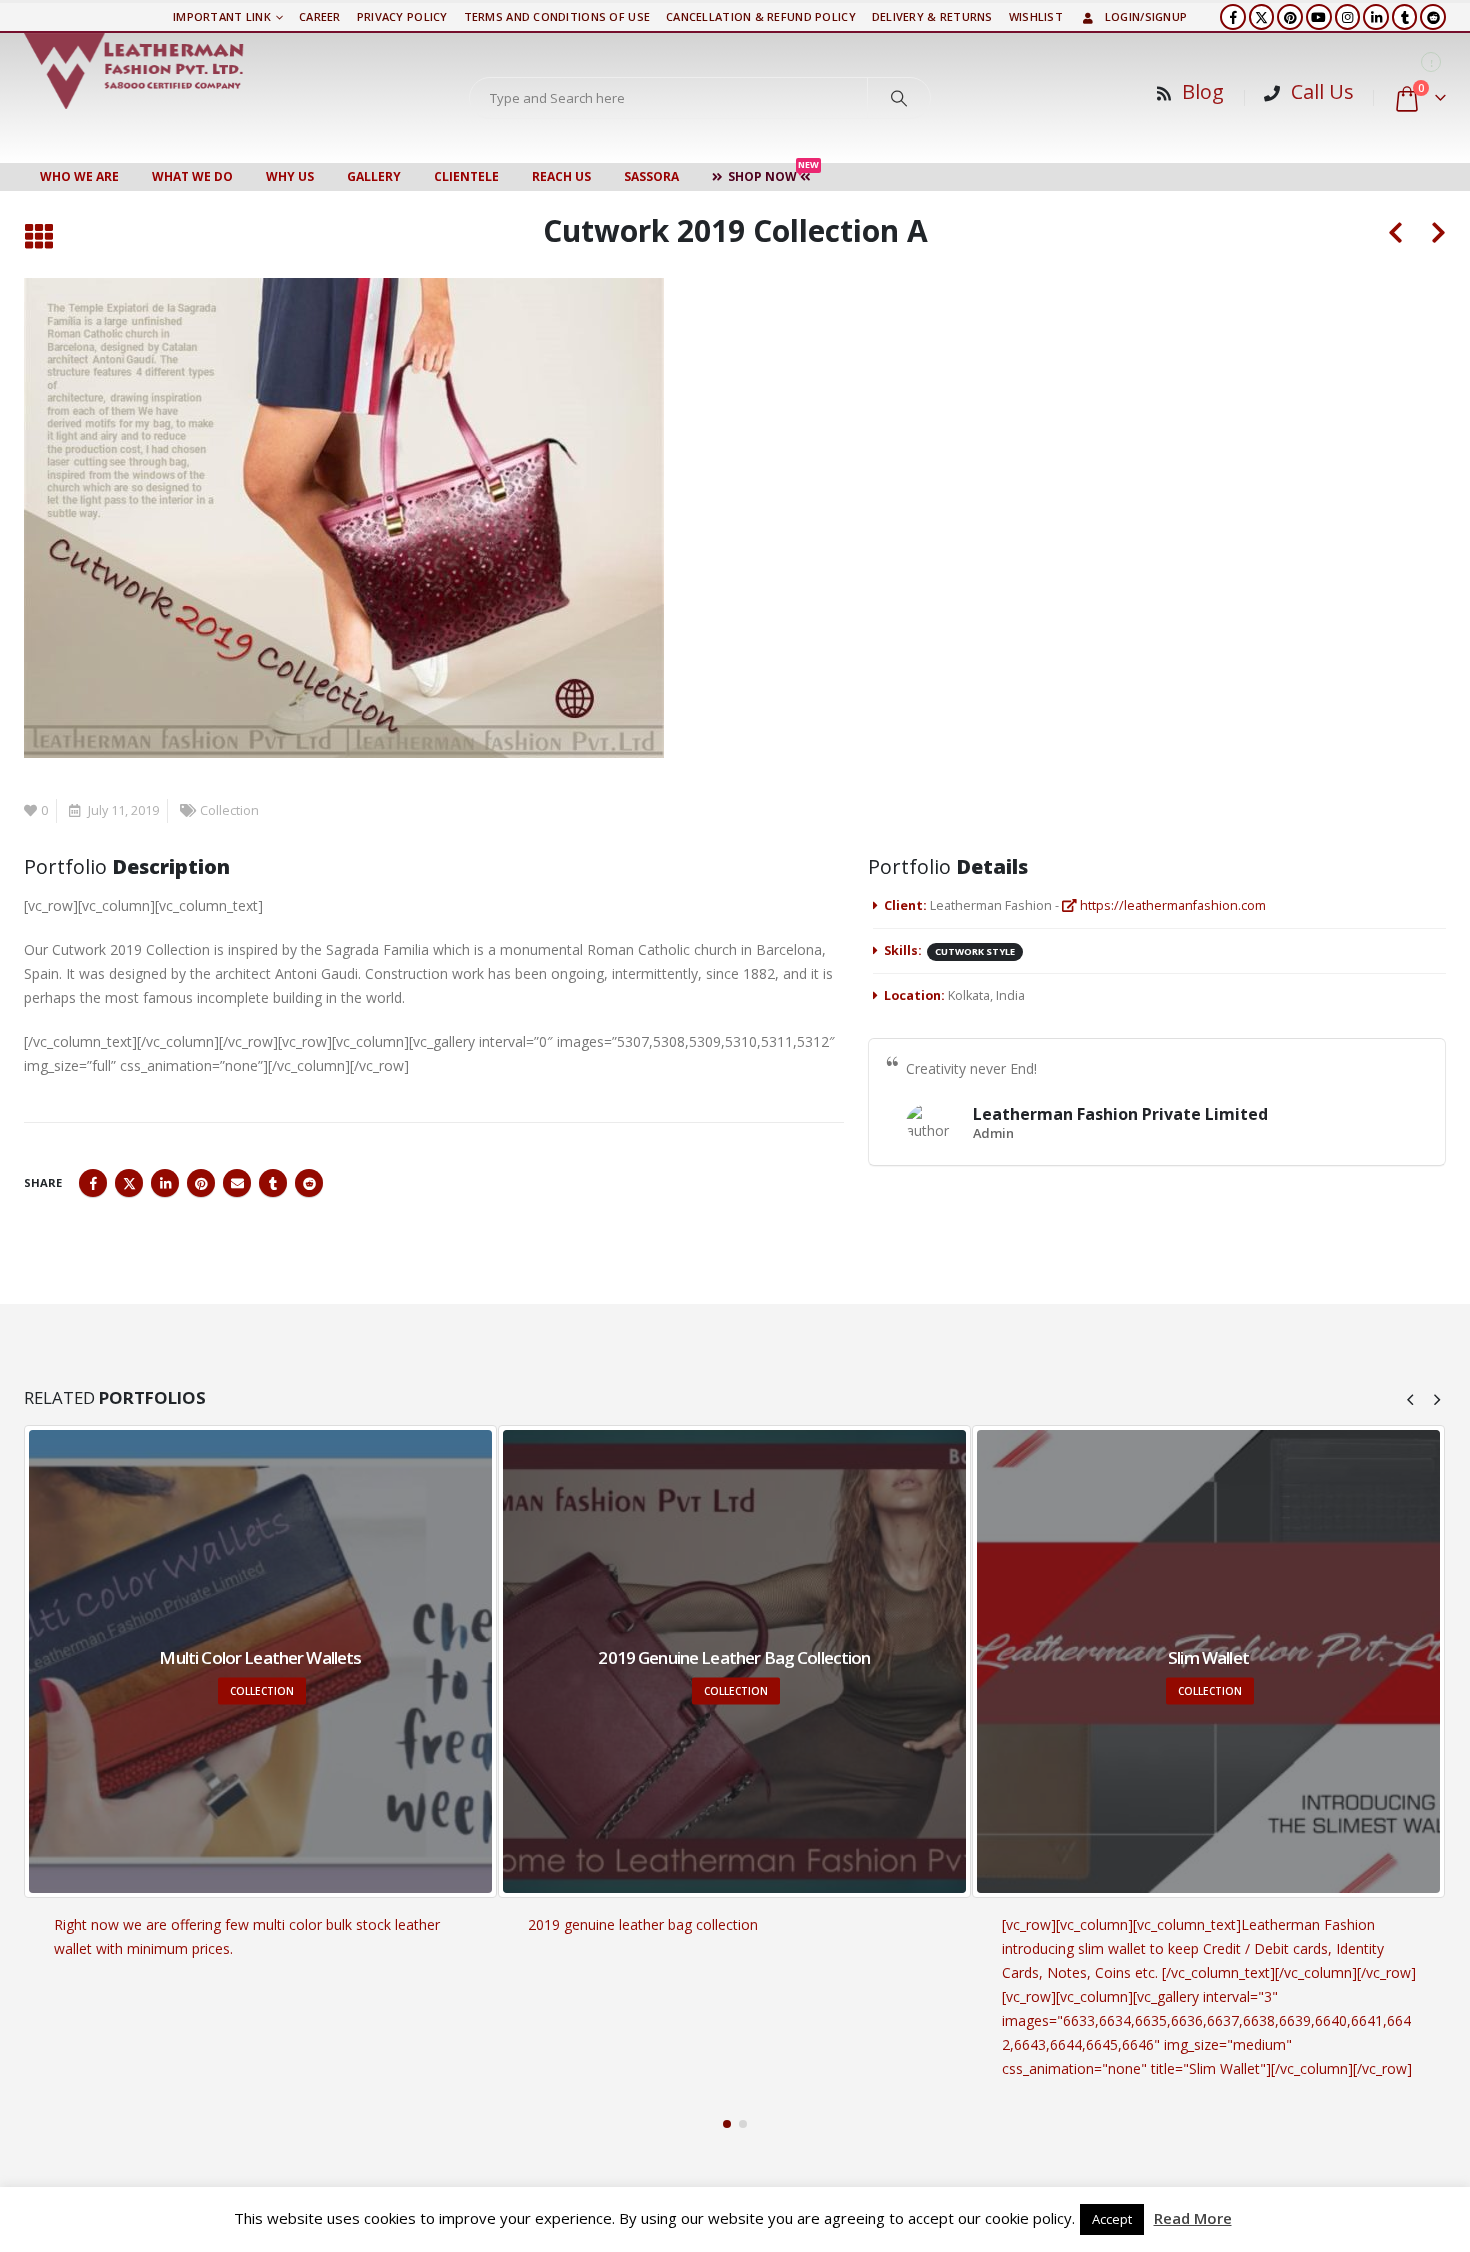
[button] (38, 237)
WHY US (290, 176)
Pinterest (201, 1183)
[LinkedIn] (1376, 17)
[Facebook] (1233, 17)
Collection (229, 810)
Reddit (309, 1183)
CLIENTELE (466, 176)
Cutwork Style (975, 951)
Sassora (651, 176)
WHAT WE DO (192, 176)
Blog (1203, 91)
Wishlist (1036, 16)
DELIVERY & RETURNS (932, 16)
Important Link (222, 16)
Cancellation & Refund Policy (761, 16)
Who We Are (79, 176)
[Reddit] (1433, 17)
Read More (1193, 2218)
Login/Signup (1146, 16)
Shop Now (773, 174)
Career (320, 16)
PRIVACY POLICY (402, 16)
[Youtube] (1319, 17)
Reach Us (561, 176)
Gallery (374, 176)
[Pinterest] (1290, 17)
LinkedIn (165, 1183)
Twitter (129, 1183)
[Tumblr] (1405, 17)
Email (237, 1183)
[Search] (899, 98)
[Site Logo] (134, 71)
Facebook (93, 1183)
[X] (1262, 17)
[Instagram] (1348, 17)
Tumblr (273, 1183)
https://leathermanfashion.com (1171, 905)
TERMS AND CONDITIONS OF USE (557, 16)
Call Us (1322, 91)
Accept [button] (1112, 2219)
